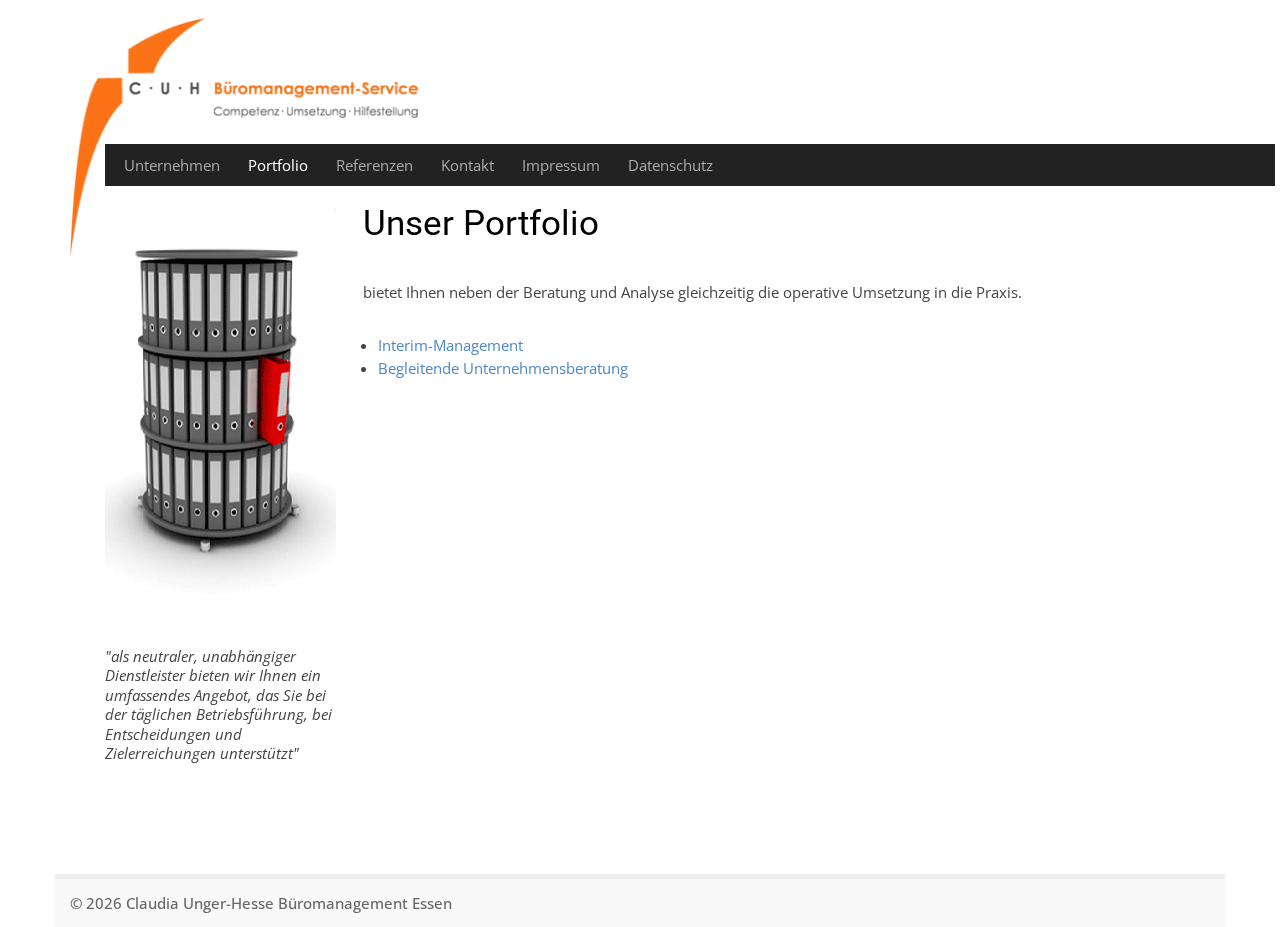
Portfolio (278, 165)
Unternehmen (172, 165)
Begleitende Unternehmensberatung (503, 368)
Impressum (561, 165)
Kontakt (467, 165)
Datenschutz (670, 165)
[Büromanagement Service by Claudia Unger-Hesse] (250, 137)
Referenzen (374, 165)
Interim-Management (450, 345)
